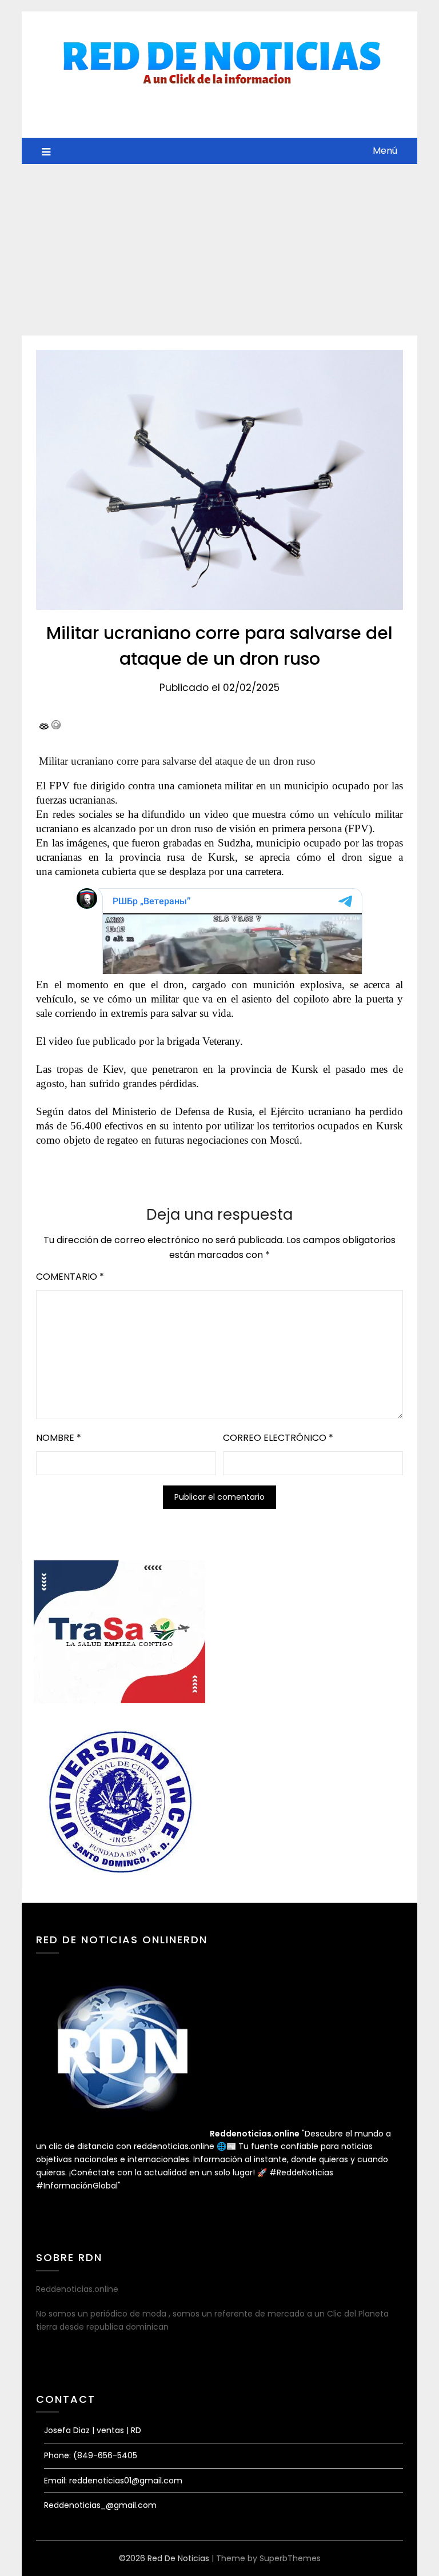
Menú (385, 151)
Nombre (59, 1438)
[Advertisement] (219, 250)
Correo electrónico (278, 1438)
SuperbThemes (290, 2558)
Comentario (70, 1277)
